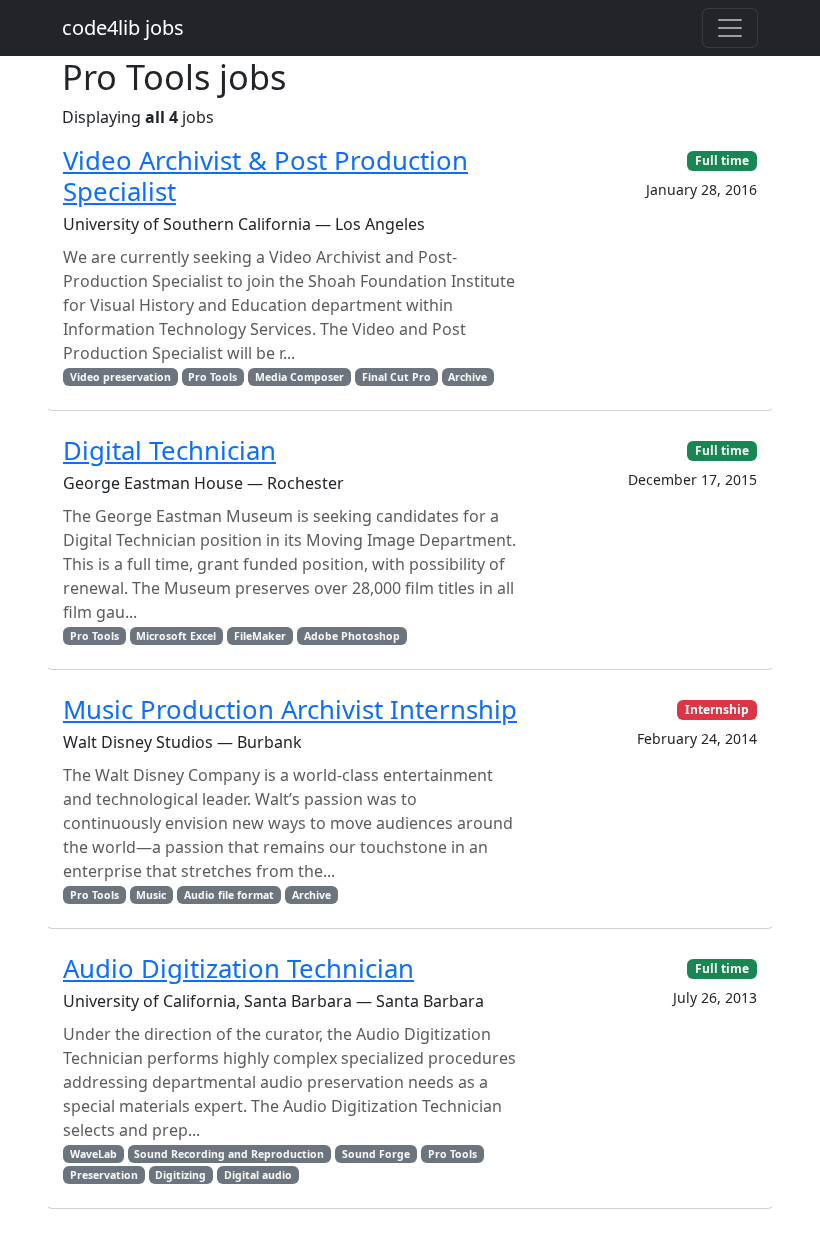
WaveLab (93, 1154)
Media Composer (299, 377)
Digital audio (258, 1175)
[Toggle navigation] (730, 28)
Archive (467, 377)
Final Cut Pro (396, 377)
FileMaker (260, 636)
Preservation (104, 1175)
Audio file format (229, 895)
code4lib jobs (123, 27)
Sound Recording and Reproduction (229, 1154)
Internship (717, 709)
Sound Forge (376, 1154)
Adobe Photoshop (352, 636)
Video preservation (120, 377)
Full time (722, 160)
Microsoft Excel (176, 636)
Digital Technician (169, 450)
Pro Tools (212, 377)
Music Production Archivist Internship (290, 709)
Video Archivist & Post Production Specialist (265, 176)
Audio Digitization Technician (238, 968)
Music (151, 895)
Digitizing (180, 1175)
